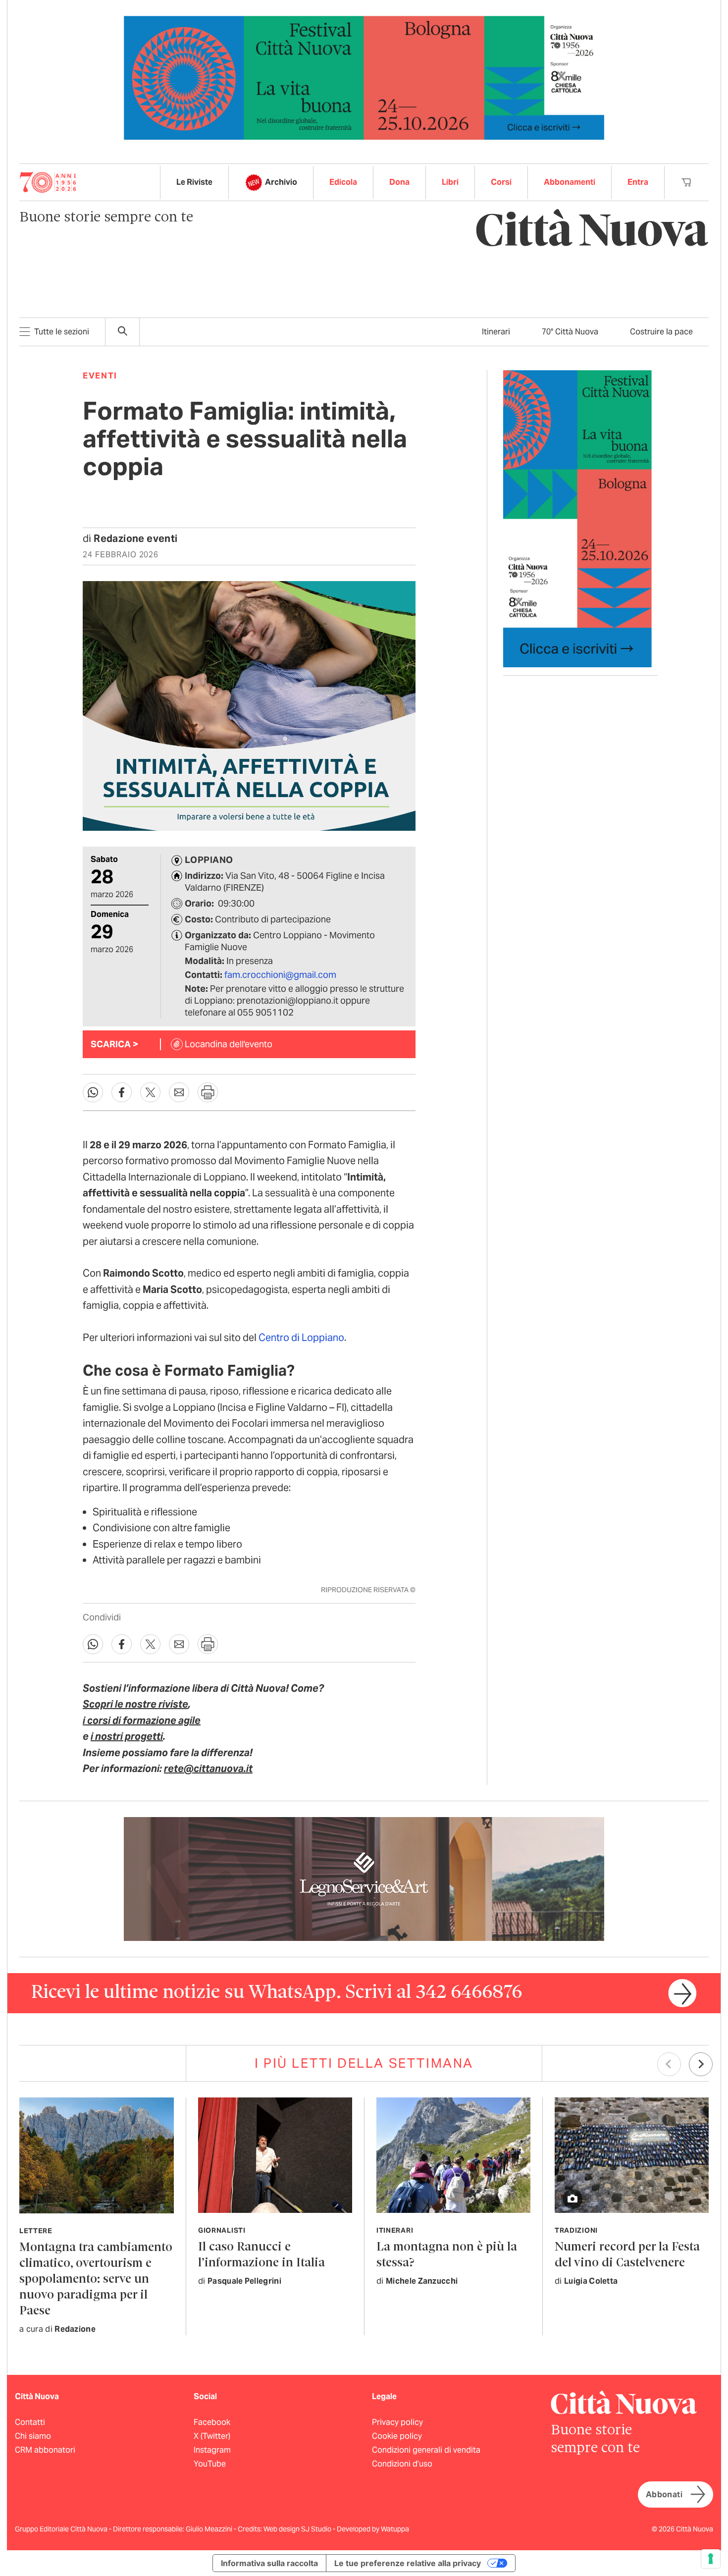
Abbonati (664, 2495)
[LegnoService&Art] (364, 1878)
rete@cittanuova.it (208, 1769)
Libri (450, 182)
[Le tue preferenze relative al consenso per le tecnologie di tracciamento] (711, 2559)
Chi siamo (33, 2436)
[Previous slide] (669, 2064)
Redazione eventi (135, 538)
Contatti (30, 2422)
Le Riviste (194, 182)
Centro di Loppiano (301, 1338)
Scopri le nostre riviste (135, 1704)
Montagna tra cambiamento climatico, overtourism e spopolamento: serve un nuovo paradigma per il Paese (96, 2280)
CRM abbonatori (45, 2450)
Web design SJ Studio (298, 2529)
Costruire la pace (661, 332)
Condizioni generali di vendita (426, 2450)
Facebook (212, 2422)
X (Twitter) (212, 2436)
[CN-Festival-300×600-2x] (577, 518)
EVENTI (100, 376)
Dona (399, 182)
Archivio (281, 182)
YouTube (210, 2464)
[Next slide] (701, 2064)
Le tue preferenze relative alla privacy (408, 2563)
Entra (638, 182)
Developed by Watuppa (373, 2529)
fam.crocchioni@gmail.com (280, 975)
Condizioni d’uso (402, 2464)
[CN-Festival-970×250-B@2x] (364, 77)
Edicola (343, 182)
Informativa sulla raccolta (269, 2563)
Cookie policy (397, 2436)
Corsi (501, 182)
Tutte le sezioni (62, 332)
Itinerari (496, 332)
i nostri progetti (127, 1736)
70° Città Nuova (570, 332)
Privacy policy (397, 2422)
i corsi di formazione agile (142, 1720)
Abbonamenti (570, 182)
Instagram (212, 2450)
